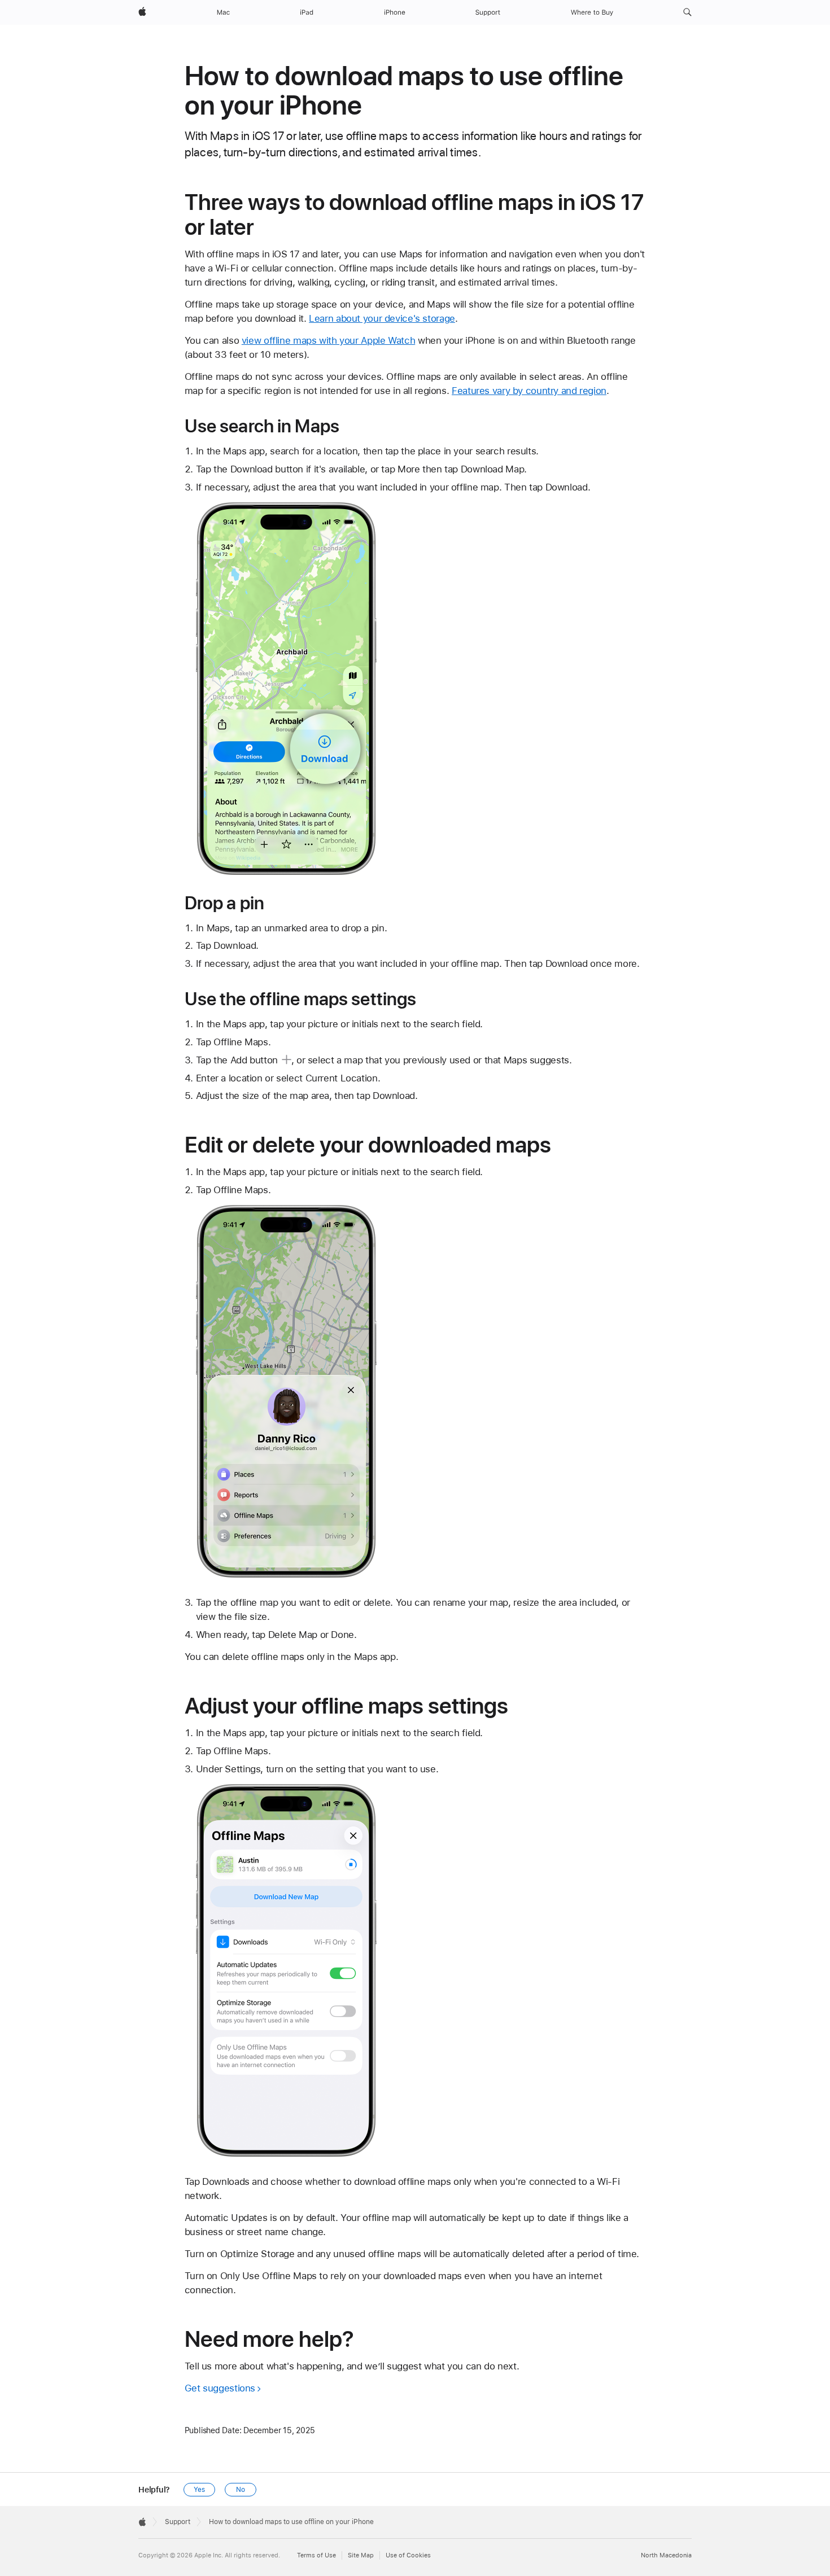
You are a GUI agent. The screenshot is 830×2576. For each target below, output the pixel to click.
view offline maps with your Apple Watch (328, 340)
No (241, 2490)
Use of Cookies (408, 2555)
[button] (687, 12)
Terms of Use (316, 2555)
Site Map (361, 2555)
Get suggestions (220, 2388)
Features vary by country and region (529, 391)
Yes (199, 2490)
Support (178, 2522)
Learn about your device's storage (382, 318)
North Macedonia (666, 2555)
